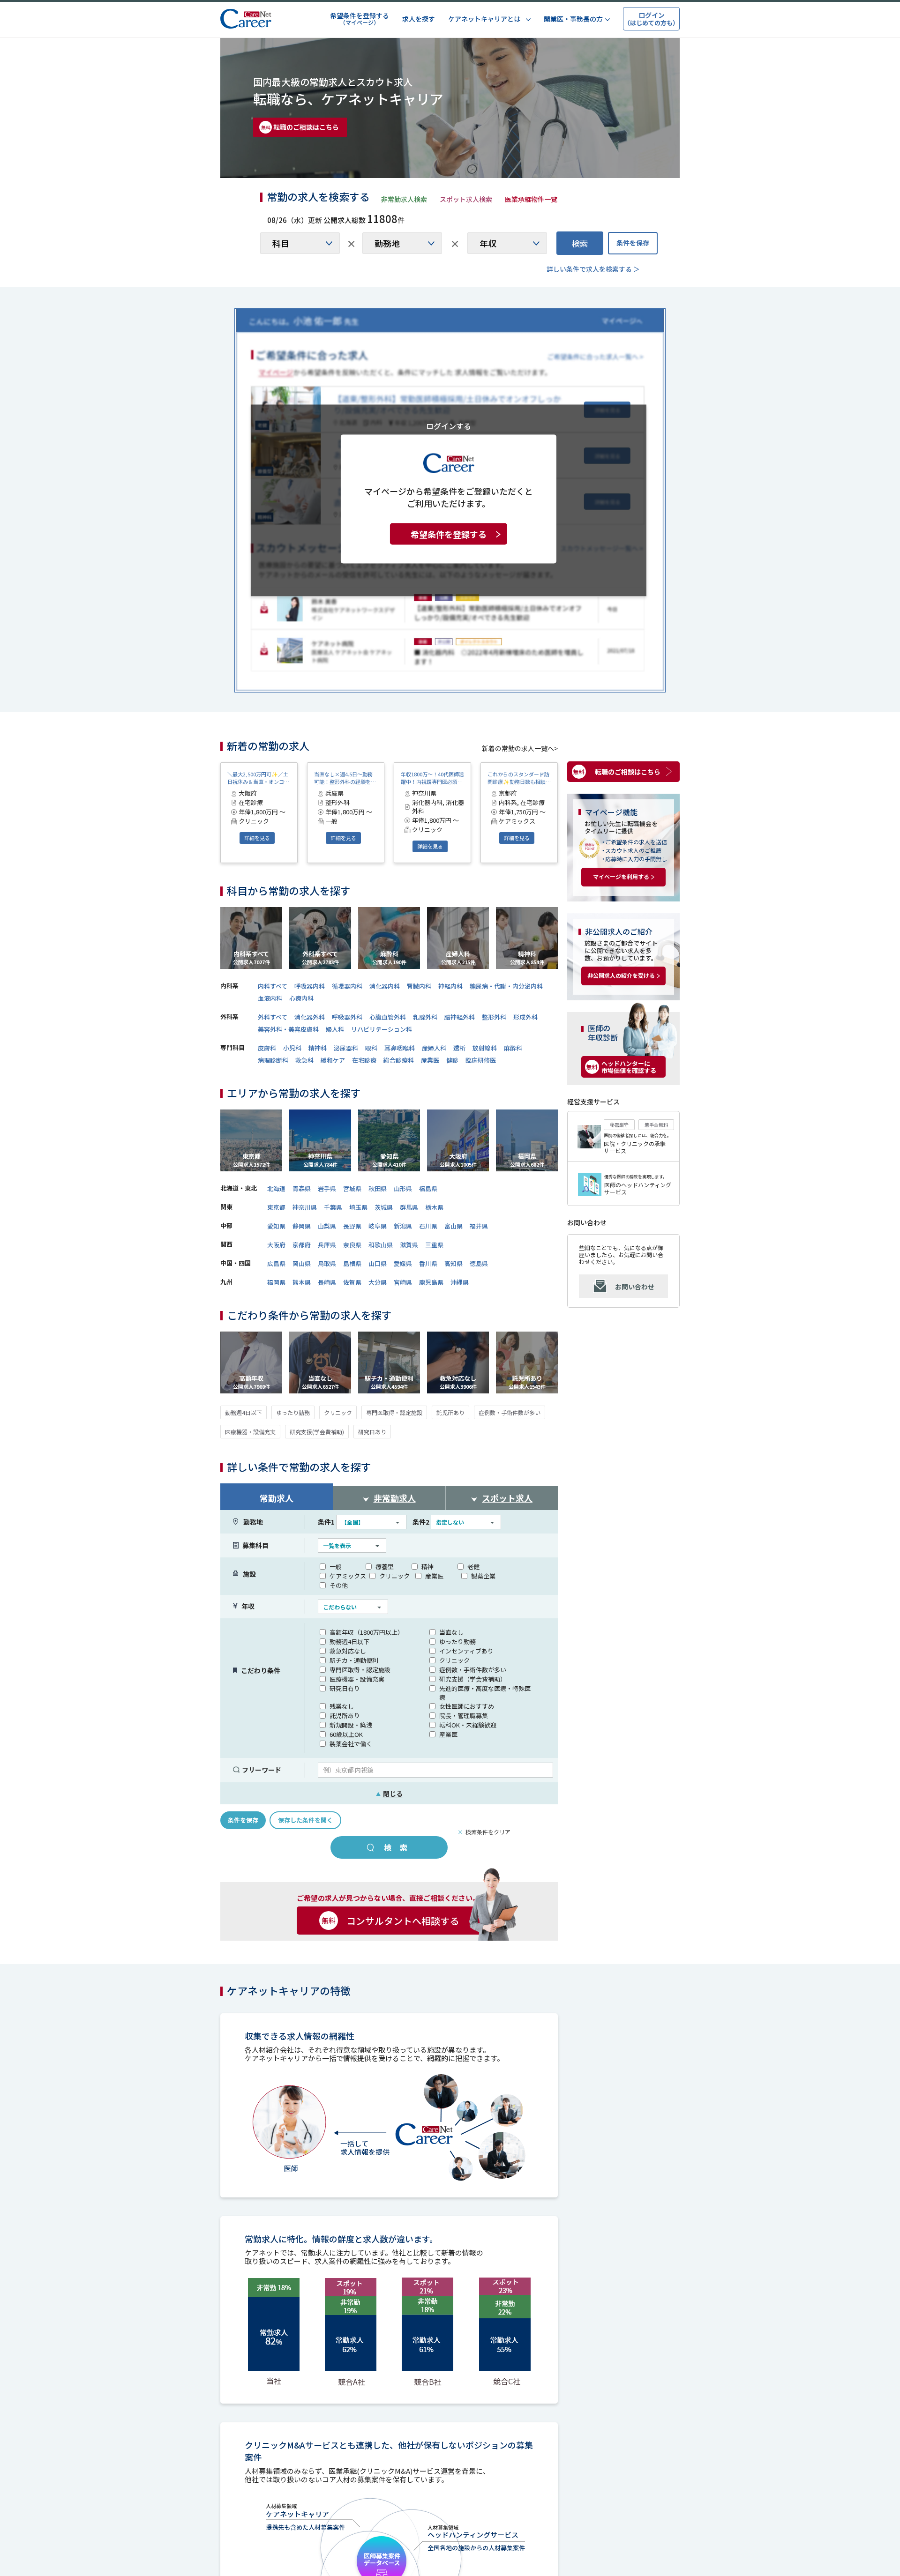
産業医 (430, 1060)
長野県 (352, 1226)
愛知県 (276, 1226)
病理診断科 (273, 1060)
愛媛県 (403, 1263)
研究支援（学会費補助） (473, 1679)
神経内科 (450, 986)
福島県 (428, 1188)
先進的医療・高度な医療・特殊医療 (485, 1693)
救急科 (304, 1060)
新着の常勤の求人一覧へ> (520, 748)
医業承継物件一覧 (531, 199)
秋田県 (378, 1188)
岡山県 (302, 1263)
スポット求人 (507, 1498)
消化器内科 (385, 986)
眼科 (371, 1048)
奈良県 (352, 1245)
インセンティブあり (466, 1651)
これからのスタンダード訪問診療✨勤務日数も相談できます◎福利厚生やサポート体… (519, 778)
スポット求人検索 (466, 199)
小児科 (292, 1048)
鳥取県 (327, 1263)
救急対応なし (348, 1651)
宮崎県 (403, 1282)
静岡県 (302, 1226)
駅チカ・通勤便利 (354, 1660)
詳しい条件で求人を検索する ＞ (593, 269)
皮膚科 (267, 1048)
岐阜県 (378, 1226)
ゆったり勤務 (293, 1412)
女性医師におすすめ (467, 1706)
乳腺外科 (425, 1017)
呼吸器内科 (310, 986)
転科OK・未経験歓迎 (468, 1725)
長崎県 (327, 1282)
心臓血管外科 (388, 1017)
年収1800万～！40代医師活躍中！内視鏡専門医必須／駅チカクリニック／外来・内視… (432, 778)
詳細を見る (257, 838)
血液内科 (270, 998)
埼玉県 (358, 1207)
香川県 (428, 1263)
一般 (336, 1567)
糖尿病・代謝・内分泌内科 (506, 986)
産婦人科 (434, 1048)
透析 (459, 1048)
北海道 (276, 1188)
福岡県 (276, 1282)
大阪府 (276, 1245)
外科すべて (273, 1017)
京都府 (302, 1245)
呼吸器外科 (347, 1017)
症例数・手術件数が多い (510, 1412)
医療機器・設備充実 (250, 1432)
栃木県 (434, 1207)
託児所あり (450, 1412)
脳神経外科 (460, 1017)
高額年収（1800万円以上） (367, 1632)
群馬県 (409, 1207)
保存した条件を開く (305, 1820)
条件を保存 (633, 243)
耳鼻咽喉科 (400, 1048)
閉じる (389, 1794)
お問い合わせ (635, 1287)
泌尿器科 (346, 1048)
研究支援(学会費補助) (317, 1432)
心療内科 (301, 998)
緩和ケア (333, 1060)
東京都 (276, 1207)
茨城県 (384, 1207)
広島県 (276, 1263)
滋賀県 (409, 1245)
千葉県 (333, 1207)
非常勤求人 (395, 1498)
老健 (473, 1567)
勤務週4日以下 (244, 1412)
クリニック (338, 1412)
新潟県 (403, 1226)
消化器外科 (310, 1017)
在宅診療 (364, 1060)
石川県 (428, 1226)
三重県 (434, 1245)
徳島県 (479, 1263)
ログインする (449, 425)
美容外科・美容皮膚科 (288, 1029)
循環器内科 (347, 986)
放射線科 (485, 1048)
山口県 (378, 1263)
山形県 (403, 1188)
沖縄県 (460, 1282)
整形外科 (494, 1017)
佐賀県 (352, 1282)
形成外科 (525, 1017)
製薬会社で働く (351, 1744)
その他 (339, 1585)
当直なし (451, 1632)
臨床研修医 (481, 1060)
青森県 (302, 1188)
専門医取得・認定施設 (394, 1412)
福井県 (479, 1226)
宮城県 (352, 1188)
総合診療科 (399, 1060)
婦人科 (335, 1029)
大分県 (378, 1282)
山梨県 (327, 1226)
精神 (427, 1567)
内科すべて (273, 986)
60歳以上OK (346, 1734)
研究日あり (372, 1432)
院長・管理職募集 (464, 1716)
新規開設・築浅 (351, 1725)
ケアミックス (348, 1576)
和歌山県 (381, 1245)
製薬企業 (483, 1576)
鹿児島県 (431, 1282)
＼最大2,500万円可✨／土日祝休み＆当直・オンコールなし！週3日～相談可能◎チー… (258, 778)
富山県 (454, 1226)
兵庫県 (327, 1245)
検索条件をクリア (488, 1832)
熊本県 (302, 1282)
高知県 (454, 1263)
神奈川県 (305, 1207)
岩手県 (327, 1188)
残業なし (342, 1706)
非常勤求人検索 (404, 199)
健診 (452, 1060)
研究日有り (345, 1688)
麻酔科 (513, 1048)
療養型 (385, 1567)
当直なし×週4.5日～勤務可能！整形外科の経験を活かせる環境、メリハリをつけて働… (345, 778)
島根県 (352, 1263)
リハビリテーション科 (382, 1029)
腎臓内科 (419, 986)
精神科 (318, 1048)
